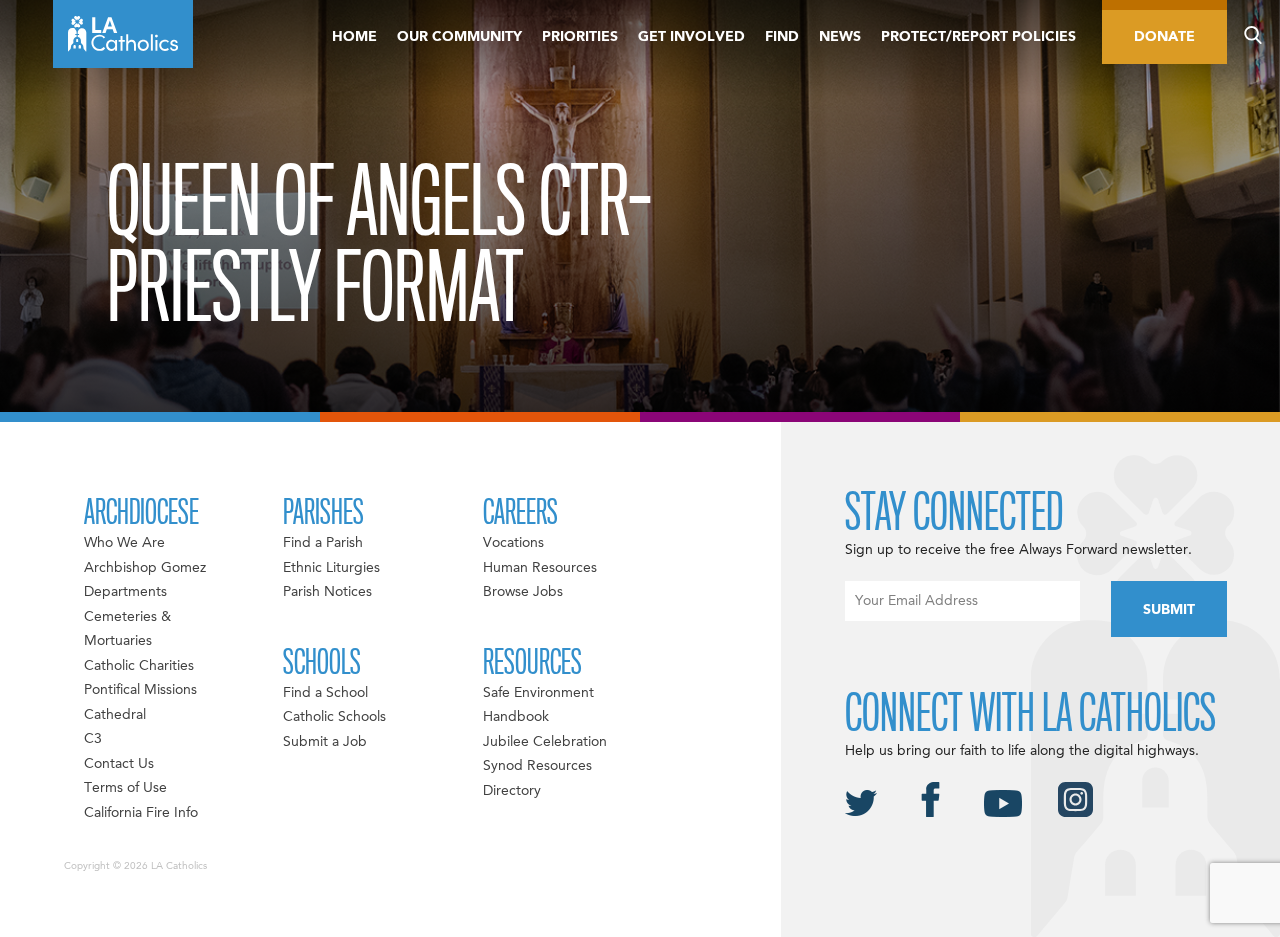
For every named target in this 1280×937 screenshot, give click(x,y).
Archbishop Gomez (145, 568)
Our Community (459, 37)
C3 (93, 739)
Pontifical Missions (140, 690)
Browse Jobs (523, 592)
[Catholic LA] (123, 34)
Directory (512, 791)
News (840, 37)
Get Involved (691, 37)
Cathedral (115, 715)
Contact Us (119, 764)
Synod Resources (537, 766)
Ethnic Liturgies (331, 568)
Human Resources (540, 568)
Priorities (580, 37)
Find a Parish (323, 543)
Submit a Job (325, 742)
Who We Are (124, 543)
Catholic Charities (139, 666)
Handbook (516, 717)
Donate (1164, 37)
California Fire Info (141, 813)
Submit (1169, 610)
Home (354, 37)
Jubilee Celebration (545, 742)
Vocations (513, 543)
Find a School (325, 693)
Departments (125, 592)
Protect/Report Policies (978, 37)
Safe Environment (538, 693)
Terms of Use (125, 788)
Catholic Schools (334, 717)
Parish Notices (327, 592)
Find (782, 37)
